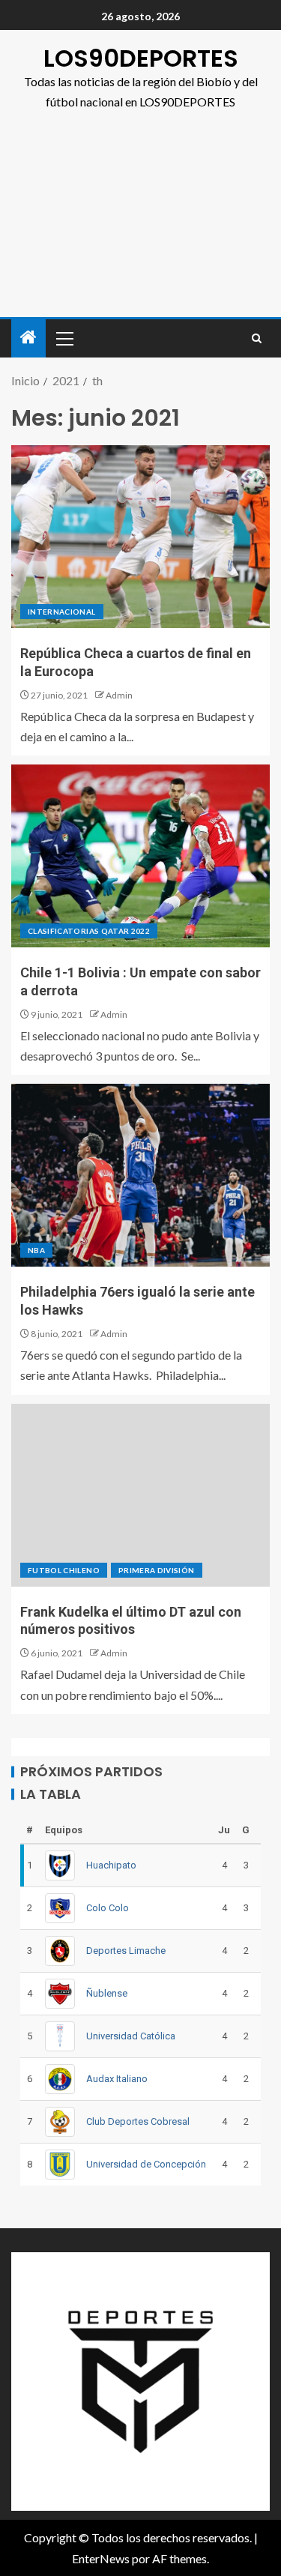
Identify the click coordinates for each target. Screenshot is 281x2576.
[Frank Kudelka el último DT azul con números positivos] (140, 1495)
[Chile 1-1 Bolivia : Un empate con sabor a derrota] (140, 856)
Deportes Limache (126, 1951)
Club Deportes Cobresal (138, 2121)
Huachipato (111, 1865)
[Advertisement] (140, 222)
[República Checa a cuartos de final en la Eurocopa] (140, 537)
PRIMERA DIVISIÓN (157, 1570)
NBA (36, 1250)
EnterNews (101, 2558)
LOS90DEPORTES (141, 58)
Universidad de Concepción (146, 2164)
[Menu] (64, 338)
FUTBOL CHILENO (64, 1570)
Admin (119, 695)
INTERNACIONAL (62, 612)
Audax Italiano (117, 2079)
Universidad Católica (131, 2036)
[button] (64, 338)
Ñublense (107, 1993)
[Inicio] (28, 338)
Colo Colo (108, 1908)
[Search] (257, 338)
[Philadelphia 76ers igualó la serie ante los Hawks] (140, 1175)
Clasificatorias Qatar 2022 (89, 931)
